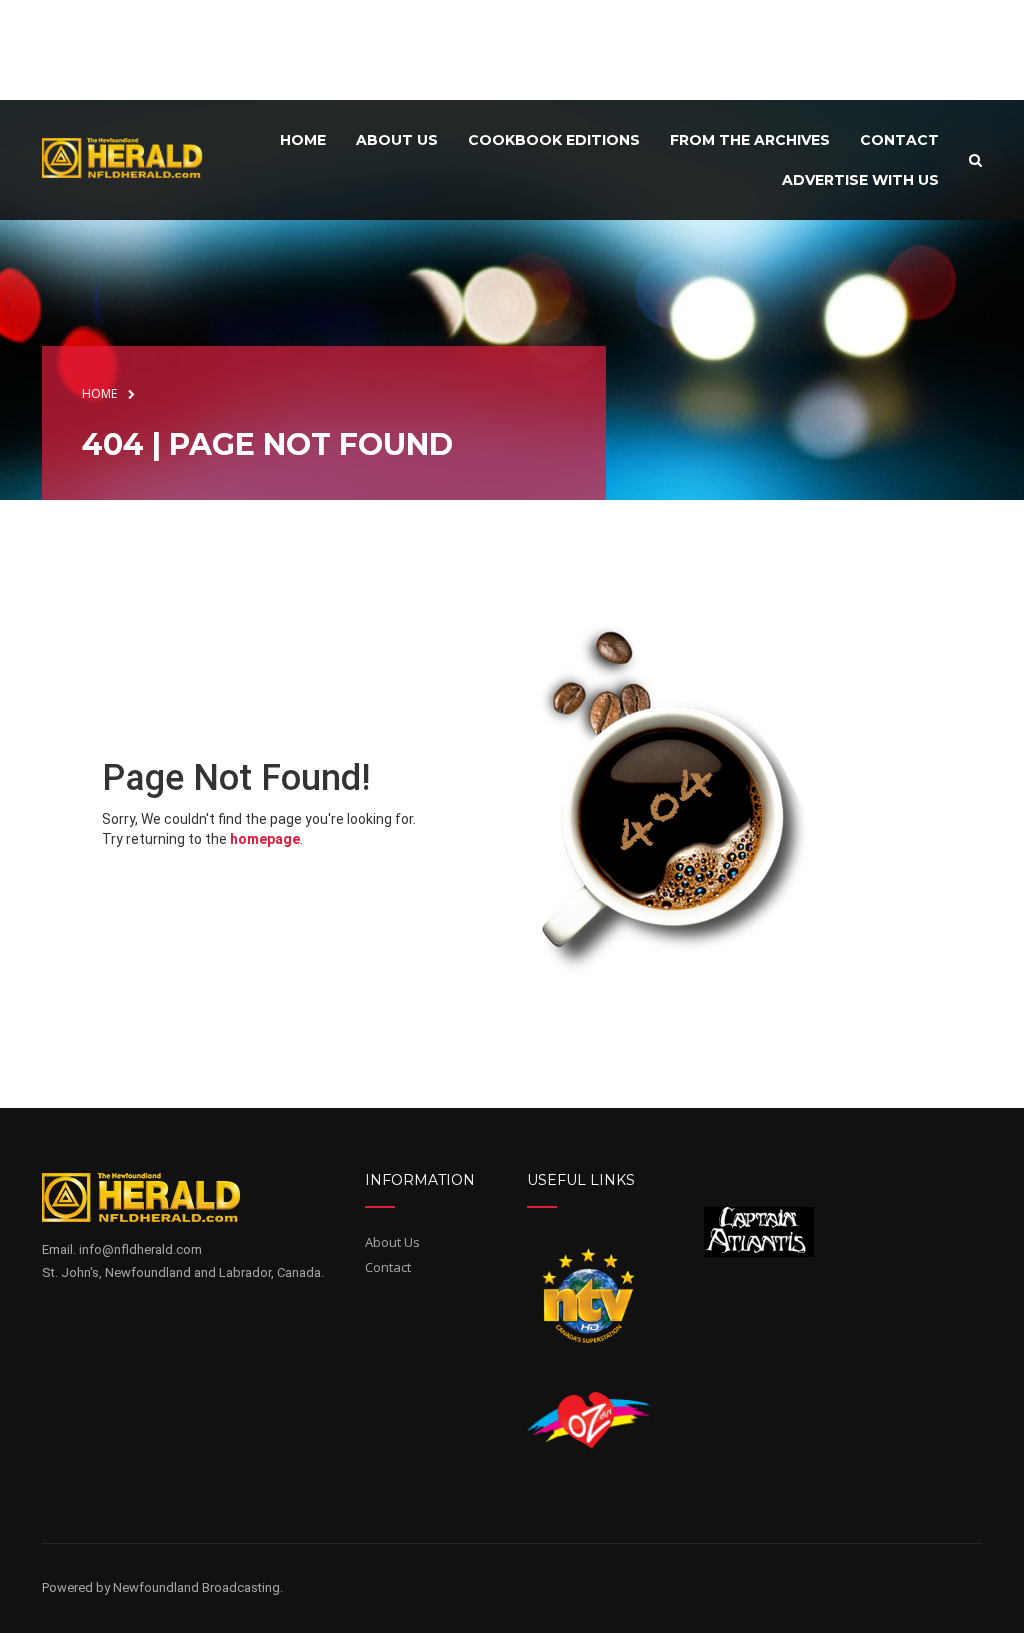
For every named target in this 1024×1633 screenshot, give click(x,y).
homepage (265, 839)
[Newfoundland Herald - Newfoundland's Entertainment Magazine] (131, 157)
